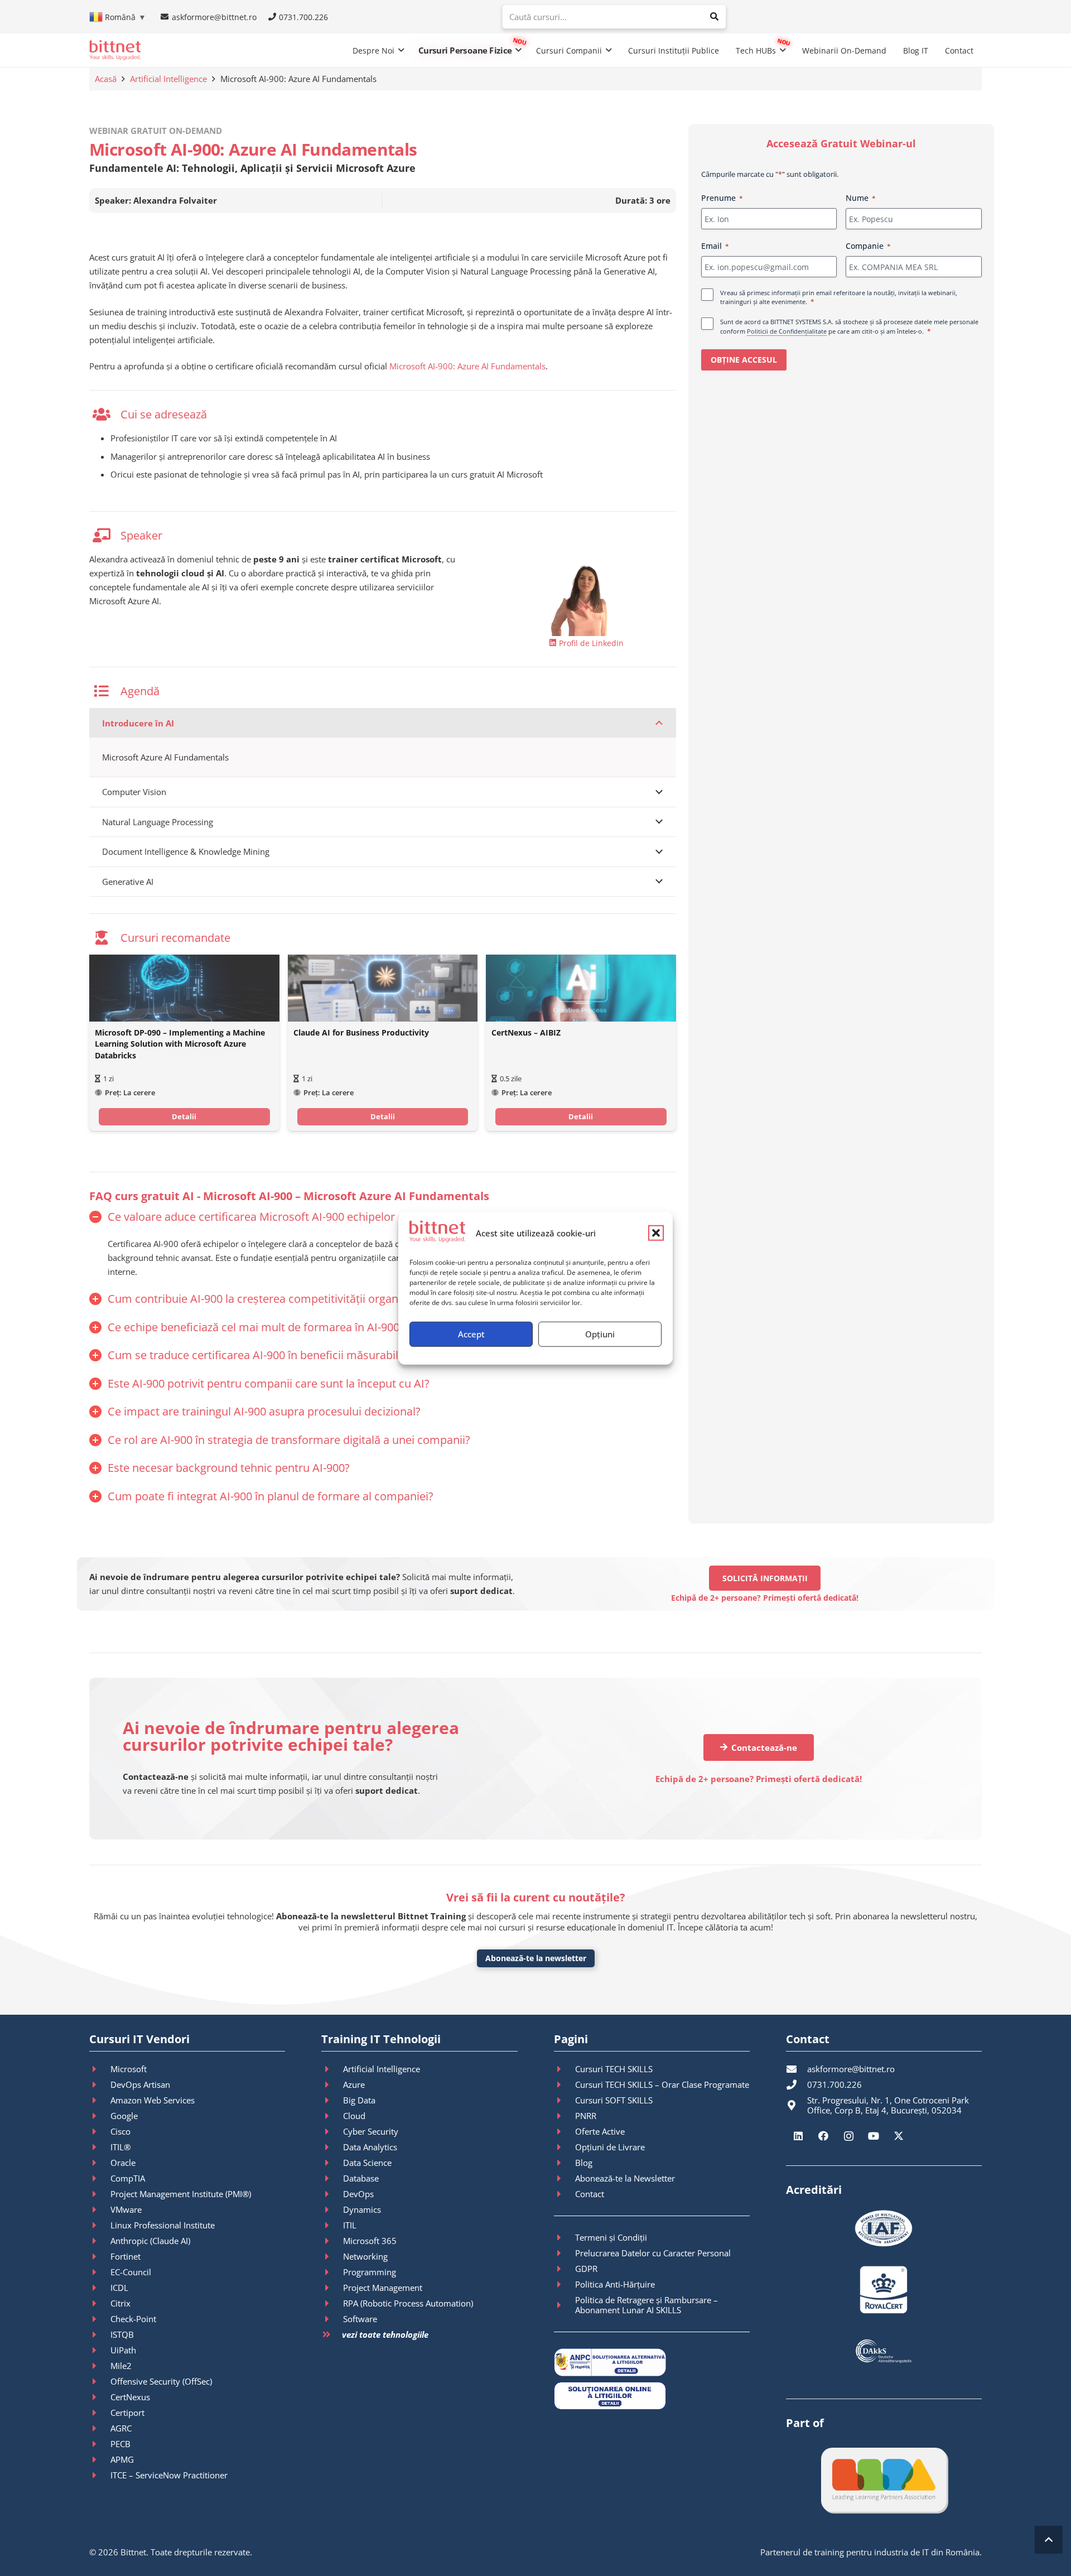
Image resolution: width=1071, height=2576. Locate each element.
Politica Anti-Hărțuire (615, 2284)
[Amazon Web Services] (100, 2100)
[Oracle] (100, 2163)
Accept (471, 1334)
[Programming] (332, 2272)
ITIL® (120, 2147)
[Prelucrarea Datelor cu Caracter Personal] (565, 2253)
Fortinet (126, 2256)
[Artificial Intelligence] (332, 2069)
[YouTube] (874, 2136)
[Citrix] (100, 2303)
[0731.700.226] (797, 2084)
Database (361, 2178)
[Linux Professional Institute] (100, 2225)
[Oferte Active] (565, 2131)
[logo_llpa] (884, 2480)
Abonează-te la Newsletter (625, 2178)
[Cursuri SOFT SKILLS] (565, 2100)
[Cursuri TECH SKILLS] (565, 2069)
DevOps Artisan (140, 2084)
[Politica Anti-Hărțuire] (565, 2284)
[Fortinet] (100, 2256)
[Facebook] (824, 2136)
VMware (126, 2209)
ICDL (119, 2288)
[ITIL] (332, 2225)
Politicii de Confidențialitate (787, 331)
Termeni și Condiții (611, 2237)
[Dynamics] (332, 2209)
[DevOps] (332, 2194)
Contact (590, 2194)
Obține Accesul (744, 360)
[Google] (100, 2116)
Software (360, 2319)
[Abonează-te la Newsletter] (565, 2178)
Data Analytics (370, 2147)
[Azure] (332, 2084)
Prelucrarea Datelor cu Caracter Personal (653, 2253)
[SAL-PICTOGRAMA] (652, 2362)
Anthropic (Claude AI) (150, 2241)
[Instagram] (849, 2136)
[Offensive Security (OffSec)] (100, 2381)
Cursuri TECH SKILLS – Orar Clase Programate (662, 2084)
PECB (120, 2444)
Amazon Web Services (153, 2100)
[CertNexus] (100, 2397)
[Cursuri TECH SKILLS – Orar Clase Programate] (565, 2084)
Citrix (120, 2303)
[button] (656, 1233)
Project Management (383, 2288)
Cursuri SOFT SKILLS (614, 2100)
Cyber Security (371, 2131)
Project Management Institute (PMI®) (181, 2194)
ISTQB (122, 2334)
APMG (122, 2459)
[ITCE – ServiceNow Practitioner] (100, 2475)
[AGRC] (100, 2428)
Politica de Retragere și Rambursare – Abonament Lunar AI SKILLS (647, 2305)
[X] (899, 2136)
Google (124, 2116)
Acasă (106, 79)
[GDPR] (565, 2269)
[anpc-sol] (652, 2396)
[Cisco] (100, 2131)
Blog (584, 2163)
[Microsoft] (100, 2069)
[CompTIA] (100, 2178)
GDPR (586, 2269)
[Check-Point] (100, 2319)
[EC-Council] (100, 2272)
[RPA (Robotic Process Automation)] (332, 2303)
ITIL (350, 2225)
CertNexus (130, 2397)
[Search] (714, 17)
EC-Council (131, 2272)
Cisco (120, 2131)
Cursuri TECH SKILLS (614, 2069)
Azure (354, 2084)
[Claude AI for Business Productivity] (383, 988)
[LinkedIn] (799, 2136)
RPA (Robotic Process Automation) (408, 2303)
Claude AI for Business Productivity (361, 1033)
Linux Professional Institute (163, 2225)
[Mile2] (100, 2366)
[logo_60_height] (115, 50)
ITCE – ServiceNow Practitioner (169, 2475)
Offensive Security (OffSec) (161, 2381)
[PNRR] (565, 2116)
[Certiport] (100, 2413)
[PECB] (100, 2444)
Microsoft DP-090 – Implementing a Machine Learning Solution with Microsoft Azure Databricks (180, 1044)
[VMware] (100, 2209)
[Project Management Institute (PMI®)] (100, 2194)
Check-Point (133, 2319)
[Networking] (332, 2256)
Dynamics (362, 2209)
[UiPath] (100, 2350)
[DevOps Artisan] (100, 2084)
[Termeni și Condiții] (565, 2237)
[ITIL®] (100, 2147)
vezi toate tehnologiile (385, 2334)
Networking (365, 2256)
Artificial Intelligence (168, 79)
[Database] (332, 2178)
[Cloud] (332, 2116)
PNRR (586, 2116)
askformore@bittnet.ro (851, 2069)
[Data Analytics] (332, 2147)
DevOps (358, 2194)
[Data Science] (332, 2163)
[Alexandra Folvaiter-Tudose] (587, 594)
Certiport (127, 2413)
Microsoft (129, 2069)
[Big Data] (332, 2100)
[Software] (332, 2319)
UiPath (123, 2350)
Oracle (123, 2163)
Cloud (354, 2116)
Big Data (359, 2100)
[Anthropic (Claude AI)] (100, 2241)
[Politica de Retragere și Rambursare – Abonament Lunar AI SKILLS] (565, 2305)
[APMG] (100, 2459)
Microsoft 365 (370, 2241)
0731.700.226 (834, 2084)
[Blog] (565, 2163)
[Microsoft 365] (332, 2241)
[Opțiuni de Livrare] (565, 2147)
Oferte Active (600, 2131)
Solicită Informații (765, 1578)
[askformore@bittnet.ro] (797, 2069)
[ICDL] (100, 2288)
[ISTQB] (100, 2334)
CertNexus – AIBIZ (526, 1033)
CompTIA (128, 2178)
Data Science (367, 2163)
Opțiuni (600, 1334)
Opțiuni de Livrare (610, 2147)
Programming (370, 2272)
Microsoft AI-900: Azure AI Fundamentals (467, 366)
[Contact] (565, 2194)
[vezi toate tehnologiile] (331, 2335)
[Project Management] (332, 2288)
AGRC (121, 2428)
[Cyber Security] (332, 2131)
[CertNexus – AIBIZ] (581, 988)
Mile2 (121, 2366)
